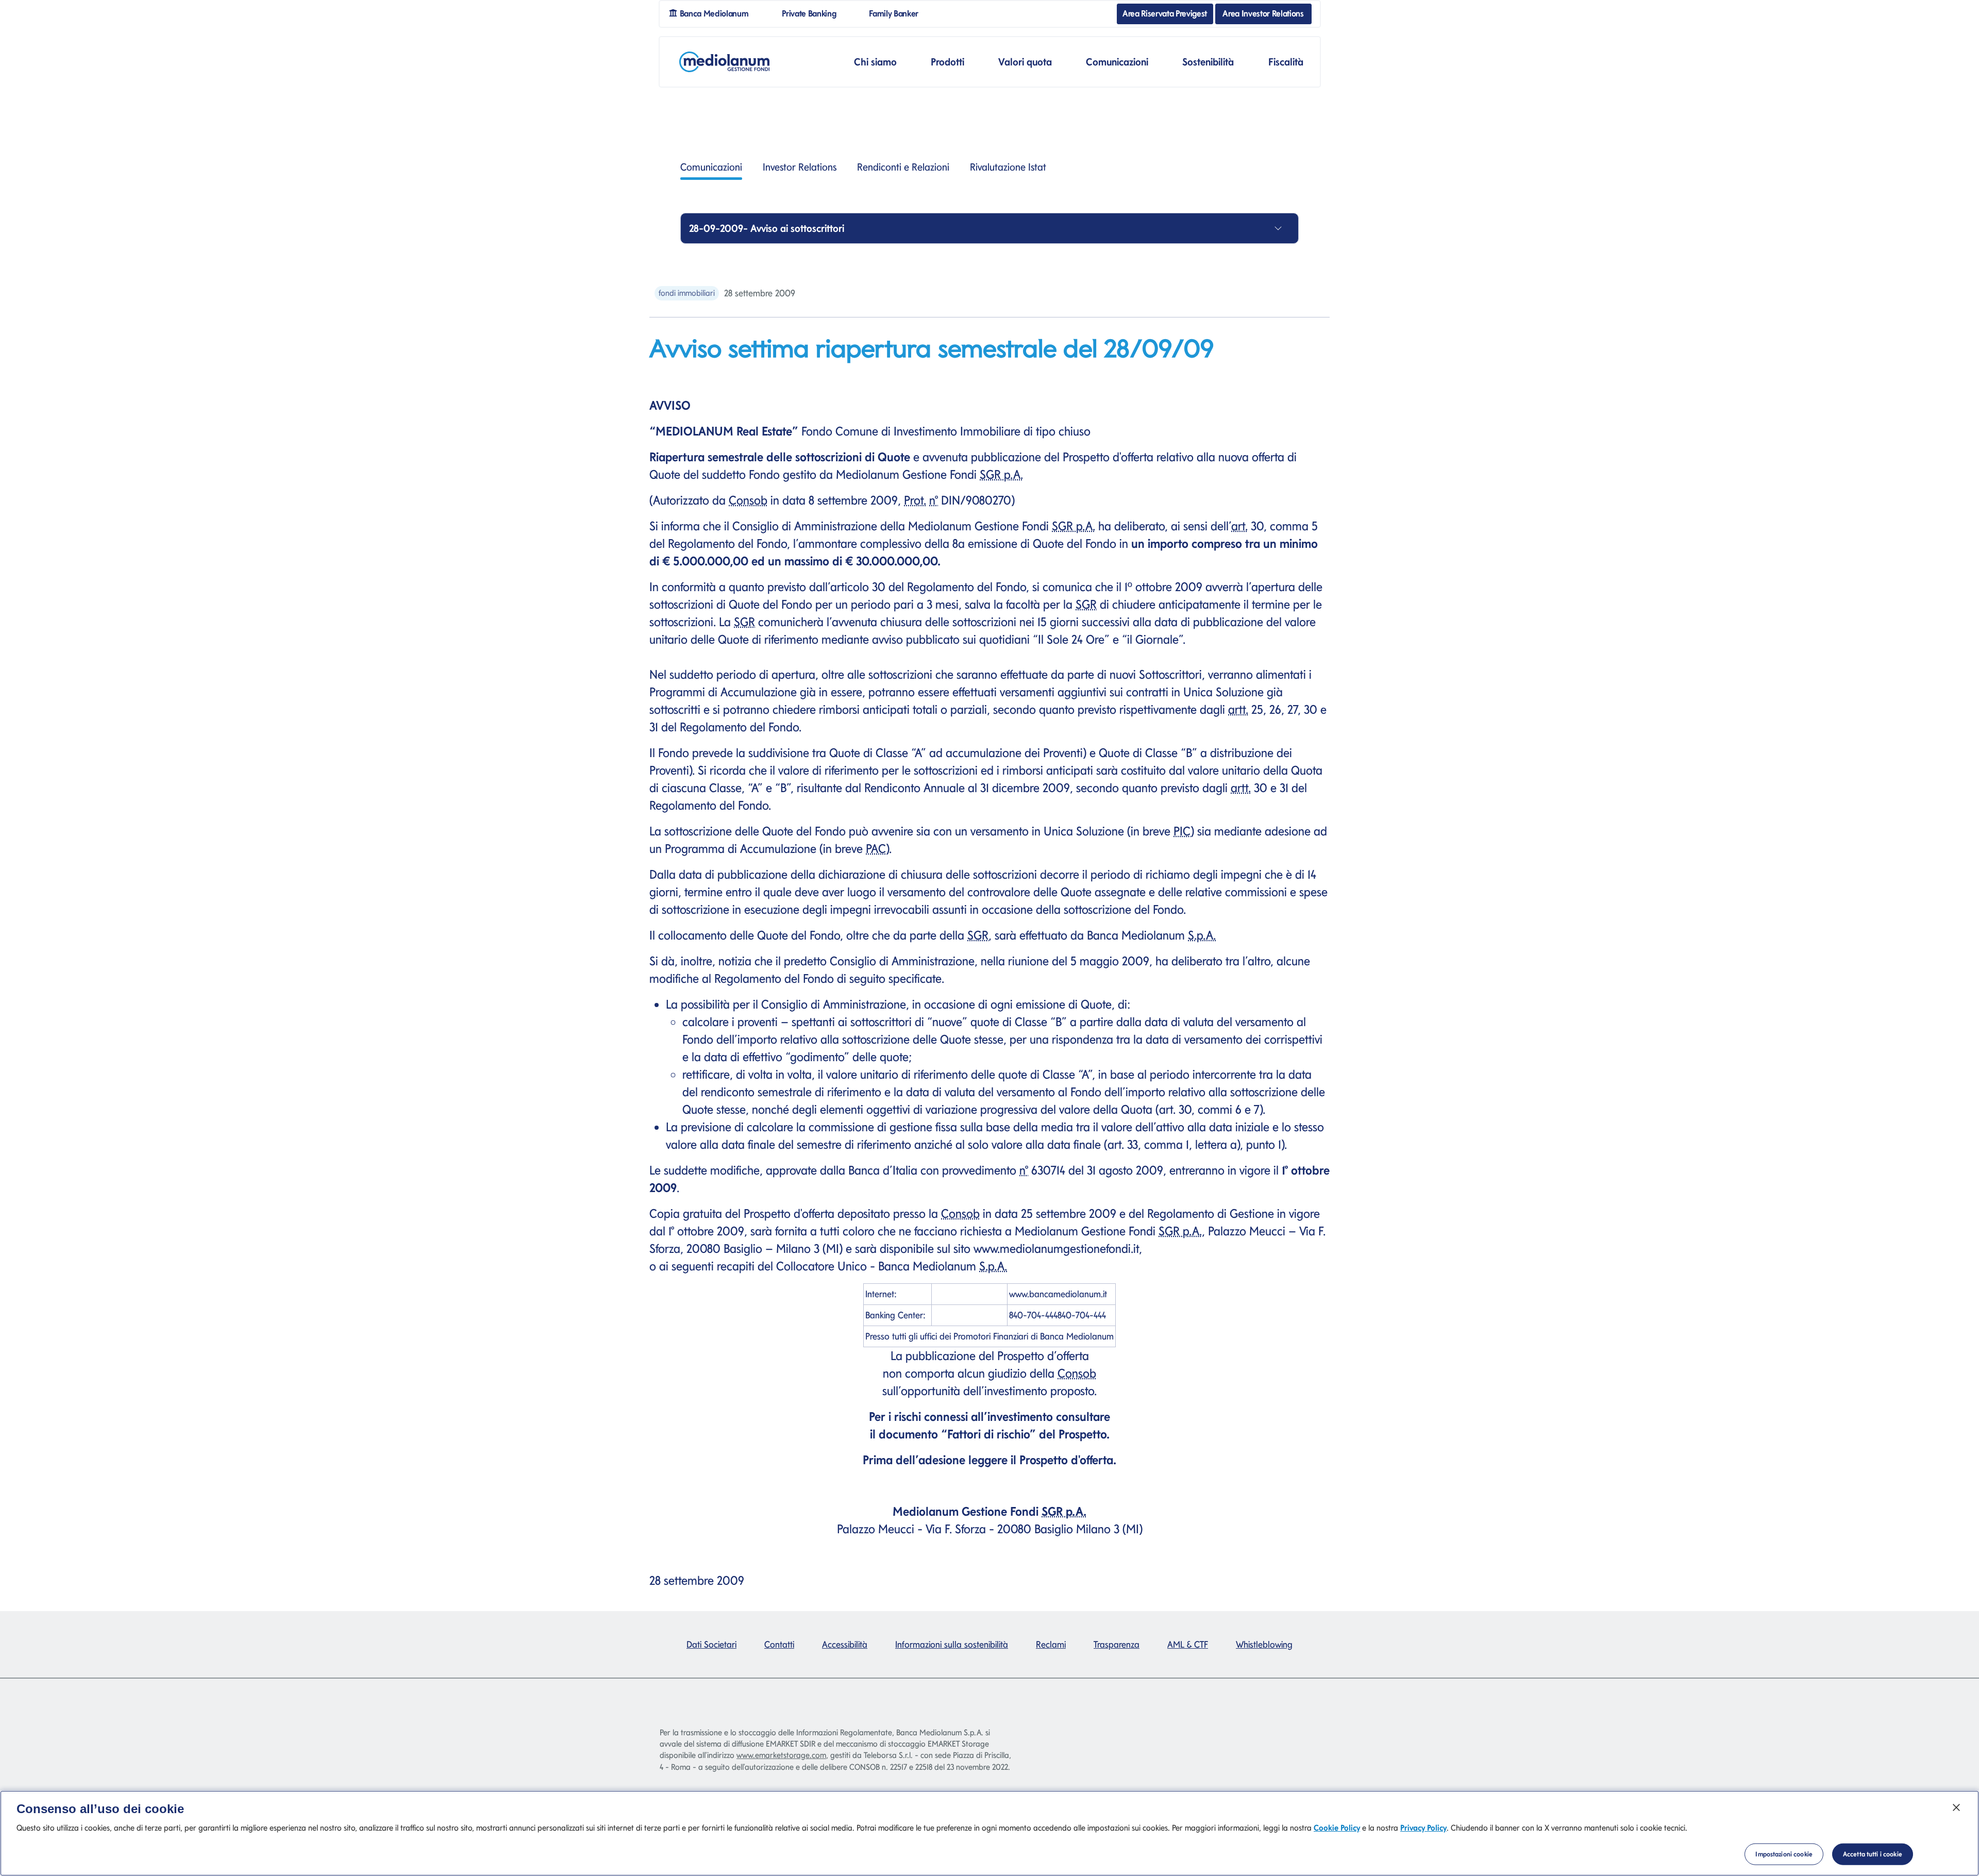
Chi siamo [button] (875, 62)
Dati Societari (711, 1644)
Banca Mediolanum (717, 13)
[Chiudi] (1956, 1807)
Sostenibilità (1208, 62)
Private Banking (813, 13)
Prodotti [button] (947, 62)
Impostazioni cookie (1784, 1854)
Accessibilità (845, 1644)
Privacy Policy (1423, 1828)
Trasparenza (1117, 1644)
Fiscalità (1286, 62)
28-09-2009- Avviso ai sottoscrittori (767, 228)
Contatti (779, 1644)
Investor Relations (800, 167)
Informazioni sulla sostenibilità (952, 1644)
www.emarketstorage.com (781, 1755)
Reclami (1051, 1644)
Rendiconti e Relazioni (903, 167)
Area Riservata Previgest (1165, 13)
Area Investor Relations (1263, 13)
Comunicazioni (711, 167)
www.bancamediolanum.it (1058, 1294)
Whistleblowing (1264, 1644)
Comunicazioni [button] (1117, 62)
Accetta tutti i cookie (1873, 1854)
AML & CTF (1188, 1644)
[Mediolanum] (724, 62)
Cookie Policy (1337, 1828)
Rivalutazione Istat (1008, 167)
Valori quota (1025, 62)
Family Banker (898, 13)
